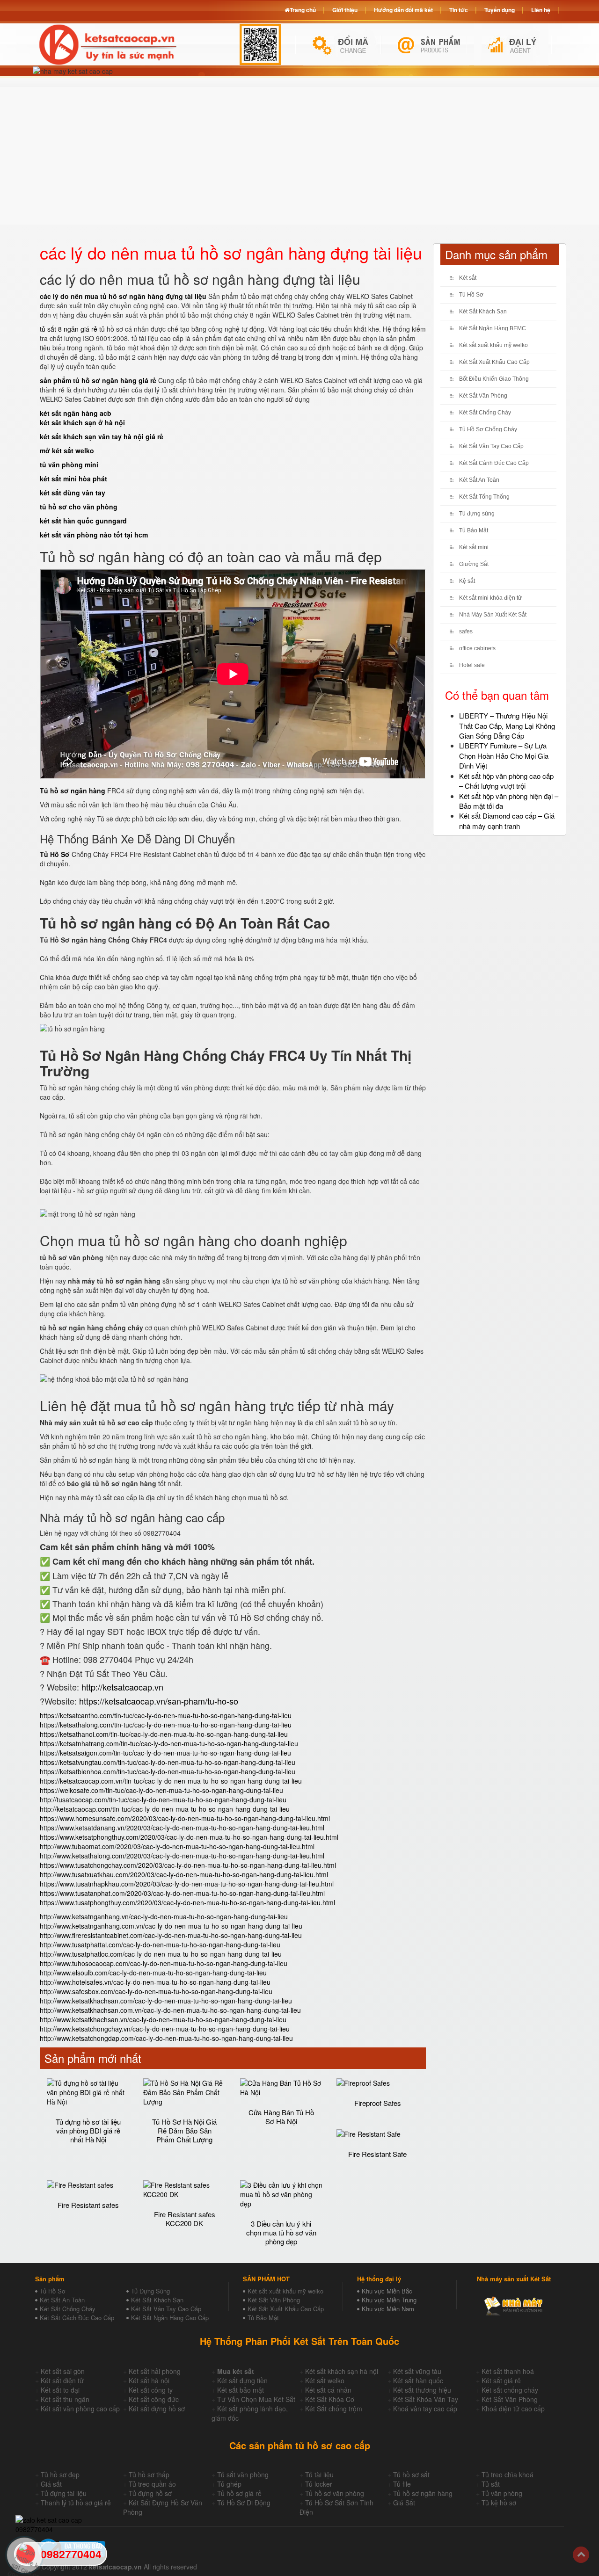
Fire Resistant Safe (377, 2154)
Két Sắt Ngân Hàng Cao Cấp (170, 2318)
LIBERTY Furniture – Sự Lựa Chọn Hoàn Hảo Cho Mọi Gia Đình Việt (504, 755)
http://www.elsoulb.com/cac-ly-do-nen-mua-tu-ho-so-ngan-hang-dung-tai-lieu (153, 1973)
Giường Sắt (474, 564)
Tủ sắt (491, 2484)
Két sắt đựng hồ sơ (157, 2409)
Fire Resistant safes (88, 2205)
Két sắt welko (325, 2380)
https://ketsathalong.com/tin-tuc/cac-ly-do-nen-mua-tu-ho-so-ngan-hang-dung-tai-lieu (166, 1725)
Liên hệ (541, 10)
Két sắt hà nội (149, 2380)
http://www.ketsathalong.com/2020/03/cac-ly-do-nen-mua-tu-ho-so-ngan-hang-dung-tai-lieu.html (182, 1856)
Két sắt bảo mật (241, 2390)
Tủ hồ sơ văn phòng (335, 2493)
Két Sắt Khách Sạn (483, 312)
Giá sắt (51, 2484)
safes (466, 631)
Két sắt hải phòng (155, 2371)
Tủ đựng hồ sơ (150, 2493)
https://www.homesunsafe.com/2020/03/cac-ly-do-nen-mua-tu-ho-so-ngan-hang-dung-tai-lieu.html (185, 1818)
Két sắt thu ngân (65, 2399)
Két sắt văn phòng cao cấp (80, 2409)
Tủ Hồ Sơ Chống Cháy (488, 429)
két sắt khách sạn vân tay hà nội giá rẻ (102, 436)
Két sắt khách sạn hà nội (342, 2371)
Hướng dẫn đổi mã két (403, 10)
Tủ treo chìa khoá (508, 2474)
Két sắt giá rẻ (501, 2380)
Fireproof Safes (378, 2103)
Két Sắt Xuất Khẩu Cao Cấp (494, 362)
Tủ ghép (229, 2484)
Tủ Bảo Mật (474, 530)
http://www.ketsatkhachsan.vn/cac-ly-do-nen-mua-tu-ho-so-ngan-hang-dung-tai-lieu (163, 2019)
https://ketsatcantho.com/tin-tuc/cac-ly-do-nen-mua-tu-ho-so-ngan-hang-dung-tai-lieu (166, 1715)
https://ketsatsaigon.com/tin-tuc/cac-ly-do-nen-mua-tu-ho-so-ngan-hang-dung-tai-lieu (165, 1753)
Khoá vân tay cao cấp (425, 2409)
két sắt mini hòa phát (73, 479)
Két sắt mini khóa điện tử (490, 598)
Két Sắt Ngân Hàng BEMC (493, 328)
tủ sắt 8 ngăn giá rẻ (69, 329)
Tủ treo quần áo (152, 2484)
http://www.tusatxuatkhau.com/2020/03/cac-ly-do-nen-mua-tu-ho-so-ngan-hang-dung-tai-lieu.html (184, 1874)
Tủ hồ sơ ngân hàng (423, 2493)
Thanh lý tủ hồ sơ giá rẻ (76, 2503)
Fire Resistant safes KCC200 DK (185, 2219)
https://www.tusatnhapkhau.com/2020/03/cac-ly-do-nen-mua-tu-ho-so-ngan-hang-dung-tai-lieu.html (187, 1884)
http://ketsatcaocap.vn (122, 1687)
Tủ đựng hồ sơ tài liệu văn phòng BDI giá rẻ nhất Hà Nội (88, 2130)
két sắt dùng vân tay (73, 493)
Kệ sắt (467, 581)
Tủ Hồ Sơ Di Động (244, 2503)
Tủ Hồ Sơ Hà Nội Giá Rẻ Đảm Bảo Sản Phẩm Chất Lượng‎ (184, 2130)
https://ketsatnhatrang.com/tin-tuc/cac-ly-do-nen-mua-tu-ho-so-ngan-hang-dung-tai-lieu (169, 1743)
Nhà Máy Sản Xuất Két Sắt (493, 615)
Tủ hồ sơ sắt (411, 2474)
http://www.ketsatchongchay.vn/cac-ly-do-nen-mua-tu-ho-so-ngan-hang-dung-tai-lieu (165, 2029)
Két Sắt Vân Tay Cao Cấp (491, 446)
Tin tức (459, 10)
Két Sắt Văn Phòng (483, 396)
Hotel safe (472, 665)
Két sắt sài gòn (63, 2371)
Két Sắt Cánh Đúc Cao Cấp (494, 463)
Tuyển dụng (500, 10)
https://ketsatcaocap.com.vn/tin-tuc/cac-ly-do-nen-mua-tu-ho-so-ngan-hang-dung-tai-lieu (171, 1781)
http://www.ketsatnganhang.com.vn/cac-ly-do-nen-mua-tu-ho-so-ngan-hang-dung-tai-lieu (171, 1926)
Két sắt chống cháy (510, 2390)
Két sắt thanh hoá (508, 2371)
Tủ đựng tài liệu (64, 2493)
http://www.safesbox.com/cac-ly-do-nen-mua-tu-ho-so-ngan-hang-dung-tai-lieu (156, 1991)
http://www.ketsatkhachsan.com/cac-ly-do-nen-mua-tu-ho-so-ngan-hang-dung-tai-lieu (166, 2001)
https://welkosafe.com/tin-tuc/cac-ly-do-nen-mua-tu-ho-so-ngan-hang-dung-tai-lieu (161, 1790)
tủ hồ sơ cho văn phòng (79, 507)
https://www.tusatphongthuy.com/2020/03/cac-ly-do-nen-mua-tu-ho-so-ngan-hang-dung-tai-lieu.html (187, 1902)
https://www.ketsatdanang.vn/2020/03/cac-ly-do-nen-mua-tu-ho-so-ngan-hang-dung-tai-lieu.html (182, 1828)
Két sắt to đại (60, 2390)
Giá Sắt (404, 2503)
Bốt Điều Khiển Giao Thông (494, 379)
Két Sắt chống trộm (334, 2409)
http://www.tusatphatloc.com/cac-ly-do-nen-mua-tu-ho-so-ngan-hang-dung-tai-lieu (161, 1954)
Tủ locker (319, 2484)
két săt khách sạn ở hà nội (82, 422)
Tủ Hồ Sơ (471, 295)
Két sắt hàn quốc (418, 2380)
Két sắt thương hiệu (422, 2390)
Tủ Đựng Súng (150, 2291)
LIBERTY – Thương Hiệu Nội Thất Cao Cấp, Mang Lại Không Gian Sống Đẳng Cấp (507, 726)
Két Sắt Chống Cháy (485, 413)
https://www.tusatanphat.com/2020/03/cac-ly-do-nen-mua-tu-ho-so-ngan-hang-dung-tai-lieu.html (182, 1893)
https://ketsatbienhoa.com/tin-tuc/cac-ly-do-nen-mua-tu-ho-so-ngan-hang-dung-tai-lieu (168, 1771)
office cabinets (477, 648)
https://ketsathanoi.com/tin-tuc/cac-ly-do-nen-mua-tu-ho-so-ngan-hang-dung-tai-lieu (164, 1734)
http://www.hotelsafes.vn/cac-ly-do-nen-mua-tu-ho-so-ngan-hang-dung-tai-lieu (155, 1982)
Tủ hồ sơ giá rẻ (239, 2493)
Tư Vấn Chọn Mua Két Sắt (256, 2399)
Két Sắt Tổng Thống (484, 497)
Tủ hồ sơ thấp (149, 2474)
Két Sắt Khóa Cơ (330, 2399)
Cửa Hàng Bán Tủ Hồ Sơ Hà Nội (281, 2117)
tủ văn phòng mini (69, 464)
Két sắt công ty (151, 2390)
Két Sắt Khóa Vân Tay (426, 2399)
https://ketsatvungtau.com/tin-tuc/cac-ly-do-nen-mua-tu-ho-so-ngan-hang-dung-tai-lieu (168, 1762)
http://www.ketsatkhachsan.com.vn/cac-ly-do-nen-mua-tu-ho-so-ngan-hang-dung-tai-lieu (170, 2010)
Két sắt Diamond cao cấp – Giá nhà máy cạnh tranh (507, 820)
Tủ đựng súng (477, 514)
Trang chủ (303, 10)
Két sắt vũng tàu (417, 2371)
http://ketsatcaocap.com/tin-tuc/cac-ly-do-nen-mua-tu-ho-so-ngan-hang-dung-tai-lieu (165, 1809)
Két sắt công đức (154, 2399)
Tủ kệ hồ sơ (499, 2503)
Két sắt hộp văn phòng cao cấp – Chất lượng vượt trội (506, 781)
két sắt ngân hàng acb (76, 413)
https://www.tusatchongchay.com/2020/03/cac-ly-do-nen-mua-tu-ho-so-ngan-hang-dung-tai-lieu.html (188, 1865)
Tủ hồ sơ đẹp (60, 2474)
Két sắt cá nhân (328, 2390)
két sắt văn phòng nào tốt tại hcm (94, 535)
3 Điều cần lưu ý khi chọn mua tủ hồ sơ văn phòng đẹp (281, 2232)
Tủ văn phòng (502, 2493)
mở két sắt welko (67, 450)
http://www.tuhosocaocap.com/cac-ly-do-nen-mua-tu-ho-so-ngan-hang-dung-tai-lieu (164, 1963)
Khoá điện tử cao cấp (513, 2409)
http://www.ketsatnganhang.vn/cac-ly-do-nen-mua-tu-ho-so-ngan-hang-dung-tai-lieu (164, 1916)
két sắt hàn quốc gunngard (83, 521)
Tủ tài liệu (319, 2474)
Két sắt (468, 278)
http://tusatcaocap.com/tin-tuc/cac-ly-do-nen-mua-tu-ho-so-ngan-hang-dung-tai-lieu (163, 1800)
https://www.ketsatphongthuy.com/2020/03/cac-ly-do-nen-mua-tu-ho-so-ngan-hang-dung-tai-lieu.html (189, 1837)
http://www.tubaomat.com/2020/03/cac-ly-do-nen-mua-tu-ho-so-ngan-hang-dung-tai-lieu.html (177, 1846)
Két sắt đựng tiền (242, 2380)
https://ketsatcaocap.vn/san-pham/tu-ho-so (159, 1701)
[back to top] (581, 2555)
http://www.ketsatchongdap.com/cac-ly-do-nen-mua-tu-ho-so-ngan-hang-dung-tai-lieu (166, 2038)
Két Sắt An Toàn (479, 480)
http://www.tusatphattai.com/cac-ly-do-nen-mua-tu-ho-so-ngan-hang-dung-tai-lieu (160, 1945)
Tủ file (402, 2484)
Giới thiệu (345, 10)
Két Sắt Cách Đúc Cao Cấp (77, 2318)
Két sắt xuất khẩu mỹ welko (493, 345)
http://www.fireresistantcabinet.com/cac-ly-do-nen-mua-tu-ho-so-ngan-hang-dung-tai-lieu (171, 1935)
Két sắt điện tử (62, 2380)
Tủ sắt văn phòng (243, 2474)
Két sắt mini (474, 547)
